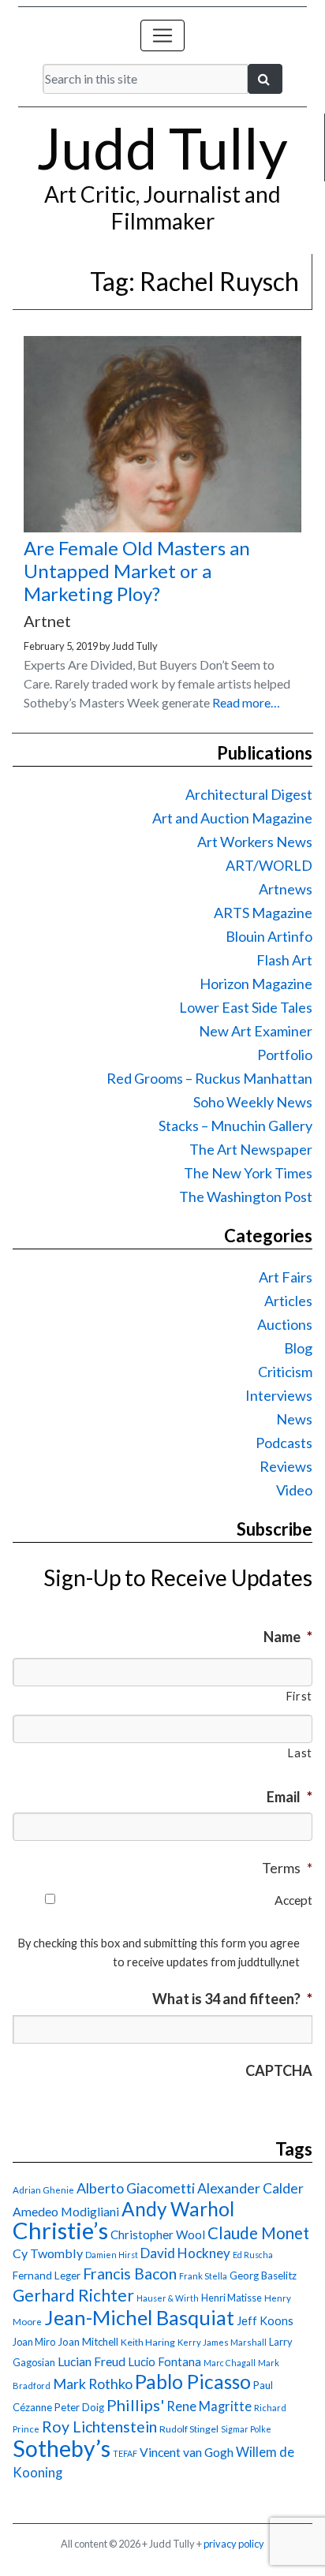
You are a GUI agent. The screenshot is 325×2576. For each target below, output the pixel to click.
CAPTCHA (279, 2070)
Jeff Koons (265, 2321)
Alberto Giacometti (136, 2188)
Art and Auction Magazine (232, 818)
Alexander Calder (250, 2188)
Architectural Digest (249, 794)
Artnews (286, 889)
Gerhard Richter (73, 2295)
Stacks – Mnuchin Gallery (235, 1126)
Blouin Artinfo (269, 936)
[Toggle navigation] (162, 35)
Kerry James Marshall (222, 2342)
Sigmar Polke (246, 2429)
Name (288, 1637)
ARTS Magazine (263, 913)
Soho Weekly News (253, 1102)
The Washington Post (246, 1197)
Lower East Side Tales (246, 1007)
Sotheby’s (62, 2448)
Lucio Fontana (164, 2361)
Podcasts (284, 1443)
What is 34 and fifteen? (232, 1999)
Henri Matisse (232, 2298)
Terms (287, 1868)
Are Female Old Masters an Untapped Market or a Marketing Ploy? (137, 571)
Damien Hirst (112, 2255)
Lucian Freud (92, 2361)
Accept (293, 1900)
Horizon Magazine (256, 984)
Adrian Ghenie (43, 2190)
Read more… (246, 702)
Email (290, 1797)
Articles (288, 1301)
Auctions (285, 1324)
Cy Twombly (48, 2253)
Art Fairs (286, 1277)
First (299, 1696)
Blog (298, 1348)
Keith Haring (148, 2342)
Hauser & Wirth (168, 2298)
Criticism (285, 1372)
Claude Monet (258, 2233)
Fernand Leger (47, 2275)
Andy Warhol (178, 2209)
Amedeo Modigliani (66, 2211)
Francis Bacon (130, 2274)
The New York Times (248, 1173)
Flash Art (284, 960)
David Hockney (185, 2253)
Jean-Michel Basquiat (139, 2317)
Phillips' (135, 2405)
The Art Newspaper (251, 1149)
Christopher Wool (158, 2234)
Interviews (279, 1395)
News (294, 1419)
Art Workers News (255, 842)
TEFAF (125, 2453)
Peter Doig (79, 2407)
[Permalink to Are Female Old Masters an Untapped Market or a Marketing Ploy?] (162, 527)
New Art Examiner (256, 1031)
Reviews (286, 1466)
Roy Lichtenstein (99, 2427)
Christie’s (60, 2230)
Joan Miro (34, 2342)
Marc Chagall (230, 2363)
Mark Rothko (93, 2384)
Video (294, 1490)
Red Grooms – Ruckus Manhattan (209, 1078)
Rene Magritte (209, 2406)
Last (300, 1753)
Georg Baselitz (263, 2275)
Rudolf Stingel (189, 2429)
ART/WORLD (269, 865)
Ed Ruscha (253, 2255)
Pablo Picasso (193, 2382)
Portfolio (285, 1055)
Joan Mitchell (88, 2342)
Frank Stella (203, 2276)
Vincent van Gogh (187, 2452)
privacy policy (234, 2544)
